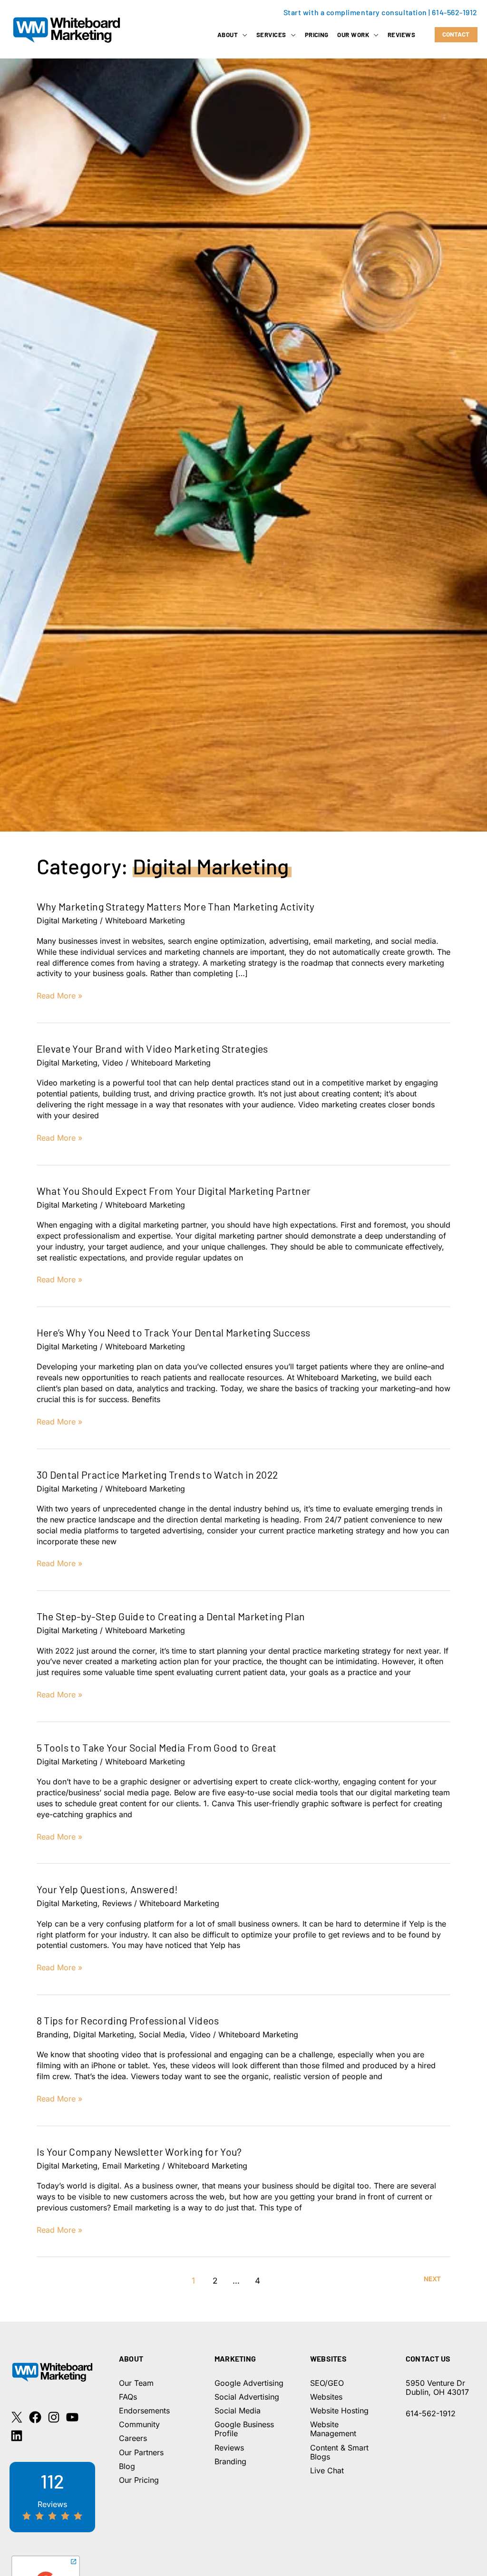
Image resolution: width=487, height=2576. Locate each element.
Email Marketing (131, 2166)
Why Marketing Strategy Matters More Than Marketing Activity (176, 906)
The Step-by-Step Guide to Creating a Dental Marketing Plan (171, 1616)
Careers (133, 2438)
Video (113, 1063)
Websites (326, 2397)
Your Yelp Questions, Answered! (107, 1889)
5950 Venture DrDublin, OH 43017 (437, 2387)
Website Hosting (339, 2411)
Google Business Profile (244, 2429)
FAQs (128, 2397)
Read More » (59, 996)
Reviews (117, 1903)
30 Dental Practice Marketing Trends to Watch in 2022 (157, 1475)
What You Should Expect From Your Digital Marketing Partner (174, 1191)
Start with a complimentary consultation (355, 12)
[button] (243, 35)
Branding (53, 2034)
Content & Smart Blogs (339, 2452)
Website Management (333, 2429)
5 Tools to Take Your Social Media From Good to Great (157, 1748)
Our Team (136, 2383)
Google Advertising (249, 2383)
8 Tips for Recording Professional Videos (128, 2020)
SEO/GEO (327, 2383)
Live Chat (327, 2470)
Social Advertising (247, 2397)
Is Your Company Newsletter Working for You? (139, 2152)
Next (432, 2279)
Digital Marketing (67, 920)
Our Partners (141, 2452)
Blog (127, 2466)
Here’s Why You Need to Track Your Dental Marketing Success (174, 1332)
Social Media (162, 2034)
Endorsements (144, 2411)
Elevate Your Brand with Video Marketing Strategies (152, 1049)
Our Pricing (139, 2480)
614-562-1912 (455, 12)
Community (139, 2424)
